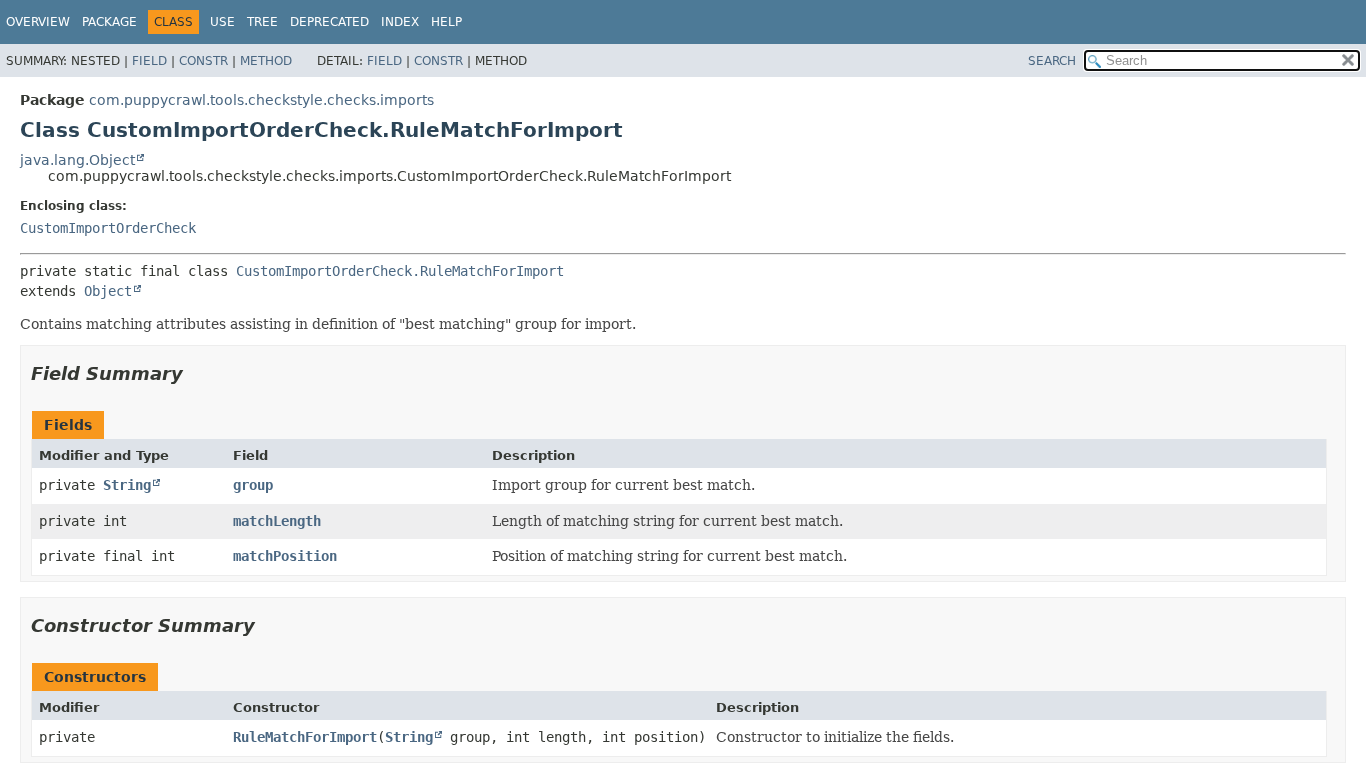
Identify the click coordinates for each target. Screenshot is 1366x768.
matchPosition (285, 556)
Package (109, 22)
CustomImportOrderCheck (108, 228)
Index (400, 22)
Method (266, 61)
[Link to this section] (197, 373)
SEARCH (1052, 61)
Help (446, 22)
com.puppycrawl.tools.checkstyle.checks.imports (261, 100)
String (127, 485)
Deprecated (329, 22)
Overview (38, 22)
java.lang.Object (77, 160)
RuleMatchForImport (305, 737)
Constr (203, 61)
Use (222, 22)
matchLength (277, 521)
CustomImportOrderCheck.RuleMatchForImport (400, 271)
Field (149, 61)
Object (108, 291)
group (253, 485)
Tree (262, 22)
